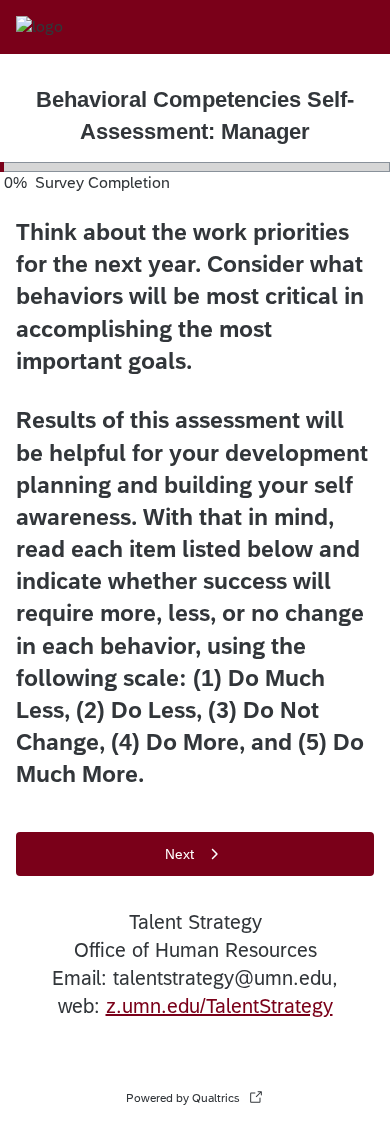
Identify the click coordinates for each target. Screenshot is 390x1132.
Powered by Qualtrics (183, 1098)
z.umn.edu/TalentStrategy (219, 1005)
